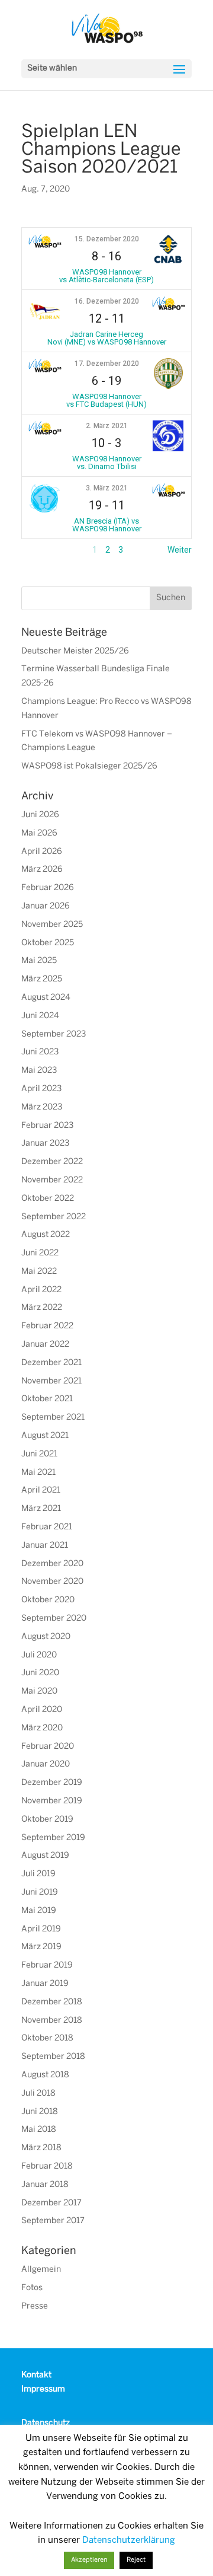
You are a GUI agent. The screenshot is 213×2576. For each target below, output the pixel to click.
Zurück (34, 550)
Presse (35, 2306)
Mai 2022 (39, 1272)
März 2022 (42, 1308)
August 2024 (46, 998)
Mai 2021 (38, 1473)
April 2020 (42, 1710)
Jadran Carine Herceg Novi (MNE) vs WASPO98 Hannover (107, 338)
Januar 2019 (45, 1984)
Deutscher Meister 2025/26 (75, 651)
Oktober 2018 (47, 2038)
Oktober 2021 (47, 1399)
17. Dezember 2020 (107, 364)
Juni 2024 (40, 1016)
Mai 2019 (39, 1911)
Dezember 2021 (51, 1363)
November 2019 (52, 1801)
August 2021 (45, 1436)
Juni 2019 (40, 1893)
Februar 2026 (48, 888)
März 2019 (41, 1947)
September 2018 (53, 2057)
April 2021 (41, 1491)
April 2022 (41, 1290)
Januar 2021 (45, 1546)
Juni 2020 (40, 1673)
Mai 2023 (39, 1071)
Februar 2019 (47, 1966)
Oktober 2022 (48, 1199)
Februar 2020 (48, 1747)
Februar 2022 (47, 1326)
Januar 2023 (45, 1144)
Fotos (32, 2288)
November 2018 (52, 2021)
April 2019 (41, 1929)
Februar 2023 (47, 1126)
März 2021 (41, 1509)
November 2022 (52, 1180)
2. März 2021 (107, 426)
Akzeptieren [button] (89, 2560)
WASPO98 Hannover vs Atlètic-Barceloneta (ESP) (106, 276)
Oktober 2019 (47, 1820)
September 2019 (53, 1838)
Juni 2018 (40, 2112)
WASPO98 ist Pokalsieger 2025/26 (89, 766)
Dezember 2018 (52, 2002)
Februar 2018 (47, 2167)
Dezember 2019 (52, 1783)
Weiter (180, 550)
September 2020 (54, 1619)
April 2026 (42, 852)
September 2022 (54, 1217)
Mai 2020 (39, 1692)
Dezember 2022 (52, 1162)
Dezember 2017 (51, 2203)
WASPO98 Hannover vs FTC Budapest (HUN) (106, 400)
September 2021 (53, 1418)
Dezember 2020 (52, 1564)
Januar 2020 (46, 1764)
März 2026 (42, 870)
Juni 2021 (39, 1454)
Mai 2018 (39, 2130)
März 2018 (41, 2148)
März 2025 (42, 979)
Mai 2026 (39, 833)
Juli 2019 (38, 1874)
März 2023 (42, 1107)
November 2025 (52, 925)
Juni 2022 (40, 1253)
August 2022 (46, 1235)
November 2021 (51, 1381)
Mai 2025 (39, 961)
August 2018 (45, 2075)
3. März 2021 (107, 488)
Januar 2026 (46, 906)
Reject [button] (136, 2560)
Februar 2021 (47, 1527)
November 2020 (52, 1582)
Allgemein (41, 2270)
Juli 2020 (39, 1655)
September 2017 (53, 2221)
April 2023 (41, 1089)
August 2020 (46, 1637)
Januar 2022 (45, 1345)
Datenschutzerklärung (129, 2540)
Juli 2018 (38, 2094)
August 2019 (45, 1856)
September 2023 (54, 1034)
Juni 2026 (40, 815)
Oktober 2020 (48, 1600)
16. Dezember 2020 (107, 301)
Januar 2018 (45, 2185)
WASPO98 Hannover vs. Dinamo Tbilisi (107, 463)
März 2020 (42, 1728)
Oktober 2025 (48, 943)
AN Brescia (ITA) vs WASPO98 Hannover (107, 525)
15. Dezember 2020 (107, 239)
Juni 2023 (40, 1052)
